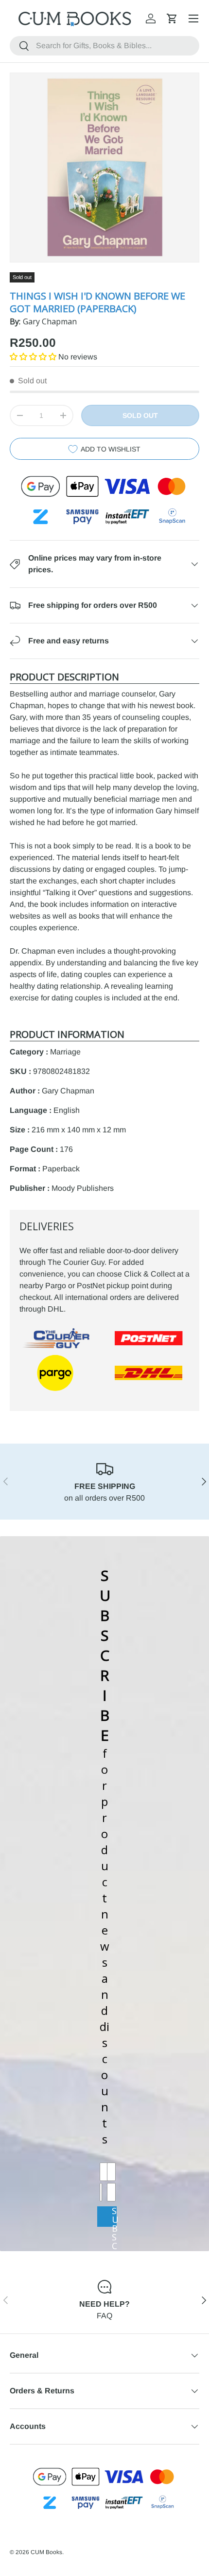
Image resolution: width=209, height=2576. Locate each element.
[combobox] (104, 46)
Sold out (140, 415)
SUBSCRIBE (114, 2216)
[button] (172, 19)
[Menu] (193, 19)
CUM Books (46, 2552)
